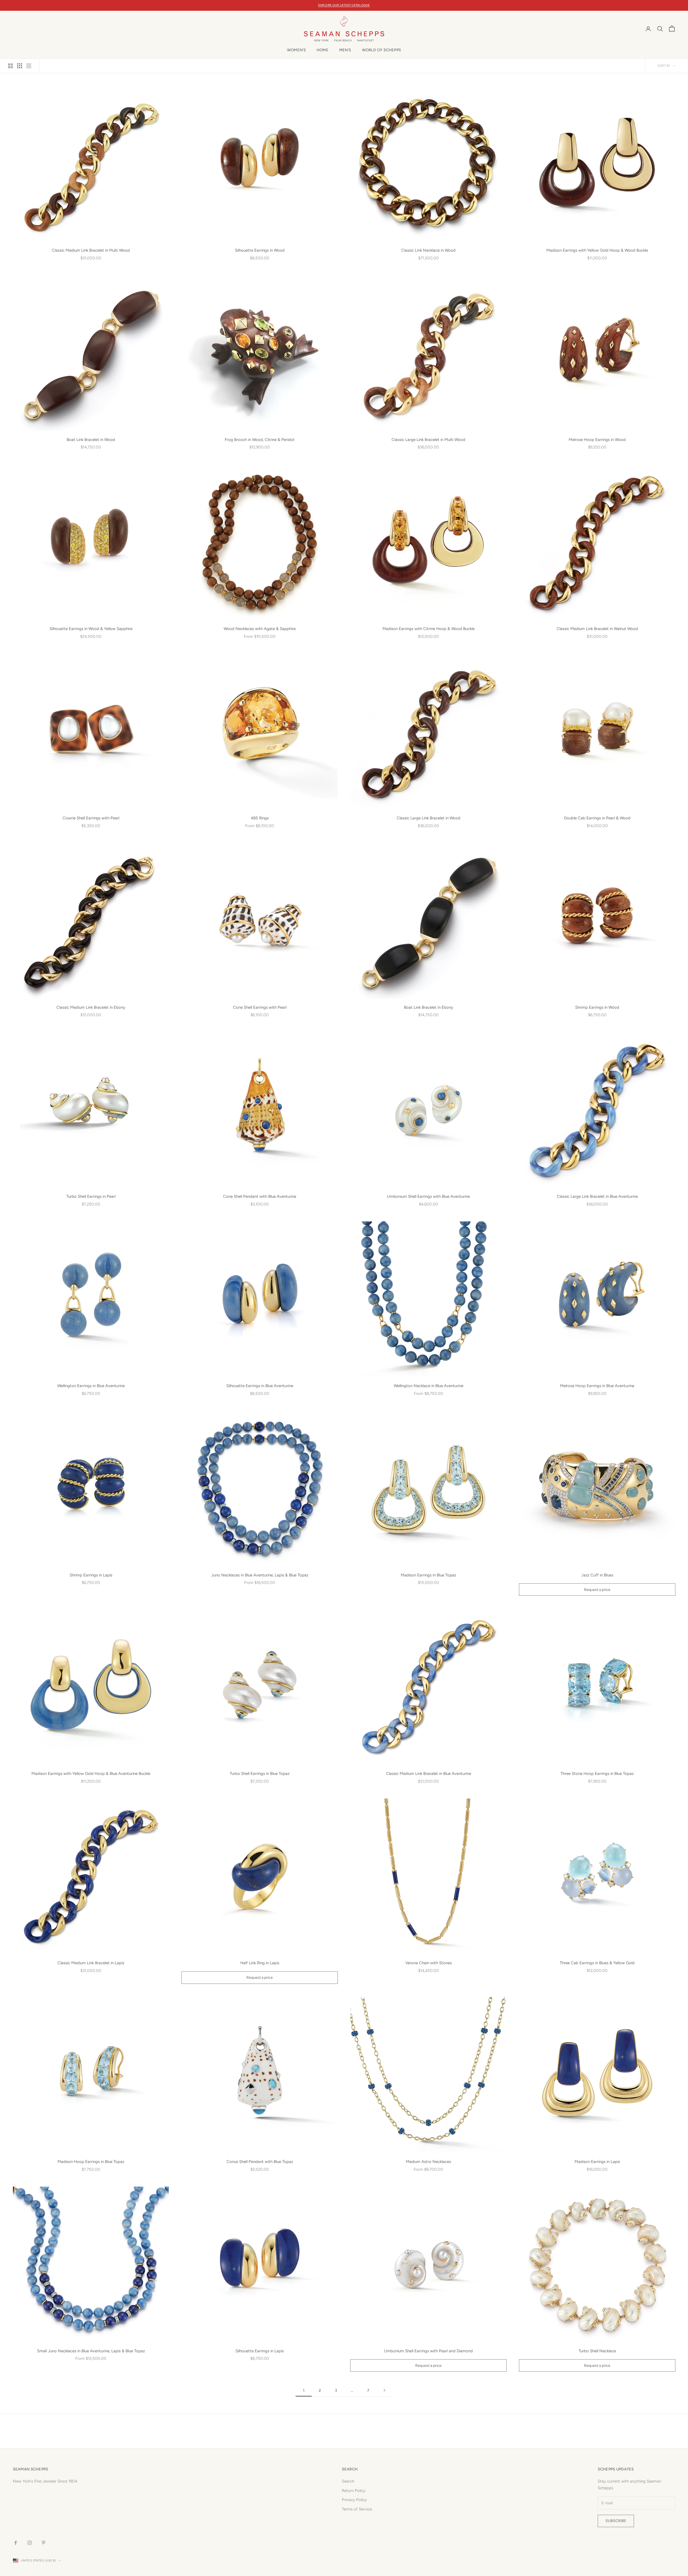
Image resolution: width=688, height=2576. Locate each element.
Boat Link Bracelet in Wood (91, 440)
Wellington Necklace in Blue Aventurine (429, 1386)
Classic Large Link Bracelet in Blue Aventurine (597, 1196)
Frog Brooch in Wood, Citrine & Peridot (260, 440)
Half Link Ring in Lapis (260, 1963)
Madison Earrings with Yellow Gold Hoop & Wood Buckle (597, 250)
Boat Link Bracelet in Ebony (429, 1007)
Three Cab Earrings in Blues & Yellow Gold (597, 1963)
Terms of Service (357, 2509)
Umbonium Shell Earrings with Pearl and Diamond (428, 2351)
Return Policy (354, 2491)
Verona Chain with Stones (429, 1963)
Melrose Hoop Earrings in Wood (597, 440)
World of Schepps (381, 50)
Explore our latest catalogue (344, 5)
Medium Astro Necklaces (428, 2162)
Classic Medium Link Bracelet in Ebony (91, 1007)
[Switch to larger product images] (10, 66)
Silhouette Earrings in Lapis (260, 2351)
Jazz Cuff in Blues (597, 1575)
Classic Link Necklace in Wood (428, 250)
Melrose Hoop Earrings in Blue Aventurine (597, 1386)
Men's (345, 50)
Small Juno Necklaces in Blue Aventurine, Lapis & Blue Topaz (91, 2351)
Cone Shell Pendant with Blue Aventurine (260, 1196)
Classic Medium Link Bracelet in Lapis (91, 1963)
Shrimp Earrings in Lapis (91, 1575)
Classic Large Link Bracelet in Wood (429, 818)
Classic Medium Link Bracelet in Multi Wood (91, 250)
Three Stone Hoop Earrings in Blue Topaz (597, 1774)
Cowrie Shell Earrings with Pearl (91, 818)
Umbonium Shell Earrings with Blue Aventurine (428, 1196)
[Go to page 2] (384, 2390)
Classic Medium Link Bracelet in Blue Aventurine (429, 1774)
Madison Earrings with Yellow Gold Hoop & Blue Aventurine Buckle (91, 1774)
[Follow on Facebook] (16, 2543)
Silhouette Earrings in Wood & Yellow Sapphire (91, 629)
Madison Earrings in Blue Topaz (428, 1575)
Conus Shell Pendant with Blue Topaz (260, 2162)
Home (322, 50)
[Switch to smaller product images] (20, 66)
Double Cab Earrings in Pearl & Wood (597, 818)
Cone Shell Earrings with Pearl (260, 1007)
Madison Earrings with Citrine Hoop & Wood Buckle (429, 629)
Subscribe (616, 2521)
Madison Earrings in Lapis (597, 2162)
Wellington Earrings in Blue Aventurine (91, 1386)
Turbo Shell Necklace (597, 2351)
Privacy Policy (354, 2500)
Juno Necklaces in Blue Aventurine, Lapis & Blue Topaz (260, 1575)
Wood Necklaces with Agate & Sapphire (260, 629)
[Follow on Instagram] (30, 2543)
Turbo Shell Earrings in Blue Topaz (260, 1774)
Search (348, 2481)
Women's (296, 50)
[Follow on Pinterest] (44, 2543)
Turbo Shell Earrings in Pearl (91, 1196)
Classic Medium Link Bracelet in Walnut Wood (597, 629)
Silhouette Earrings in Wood (260, 250)
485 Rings (260, 818)
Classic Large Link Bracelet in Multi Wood (428, 440)
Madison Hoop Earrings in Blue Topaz (91, 2162)
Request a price (597, 1590)
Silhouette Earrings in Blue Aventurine (260, 1386)
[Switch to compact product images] (29, 66)
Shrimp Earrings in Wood (597, 1007)
